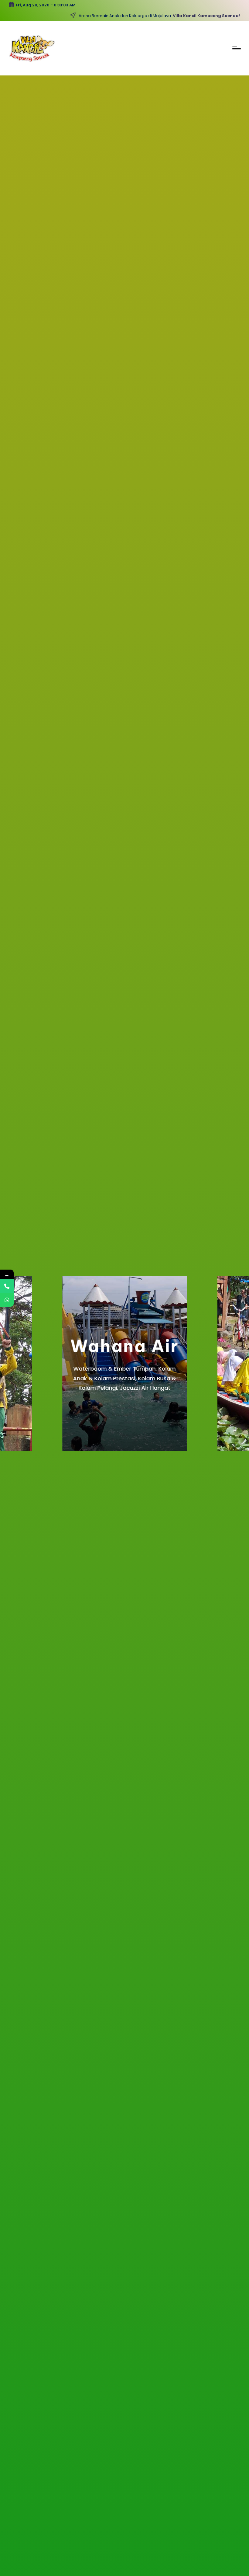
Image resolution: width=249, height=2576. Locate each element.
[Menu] (236, 48)
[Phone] (7, 1286)
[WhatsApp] (7, 1300)
